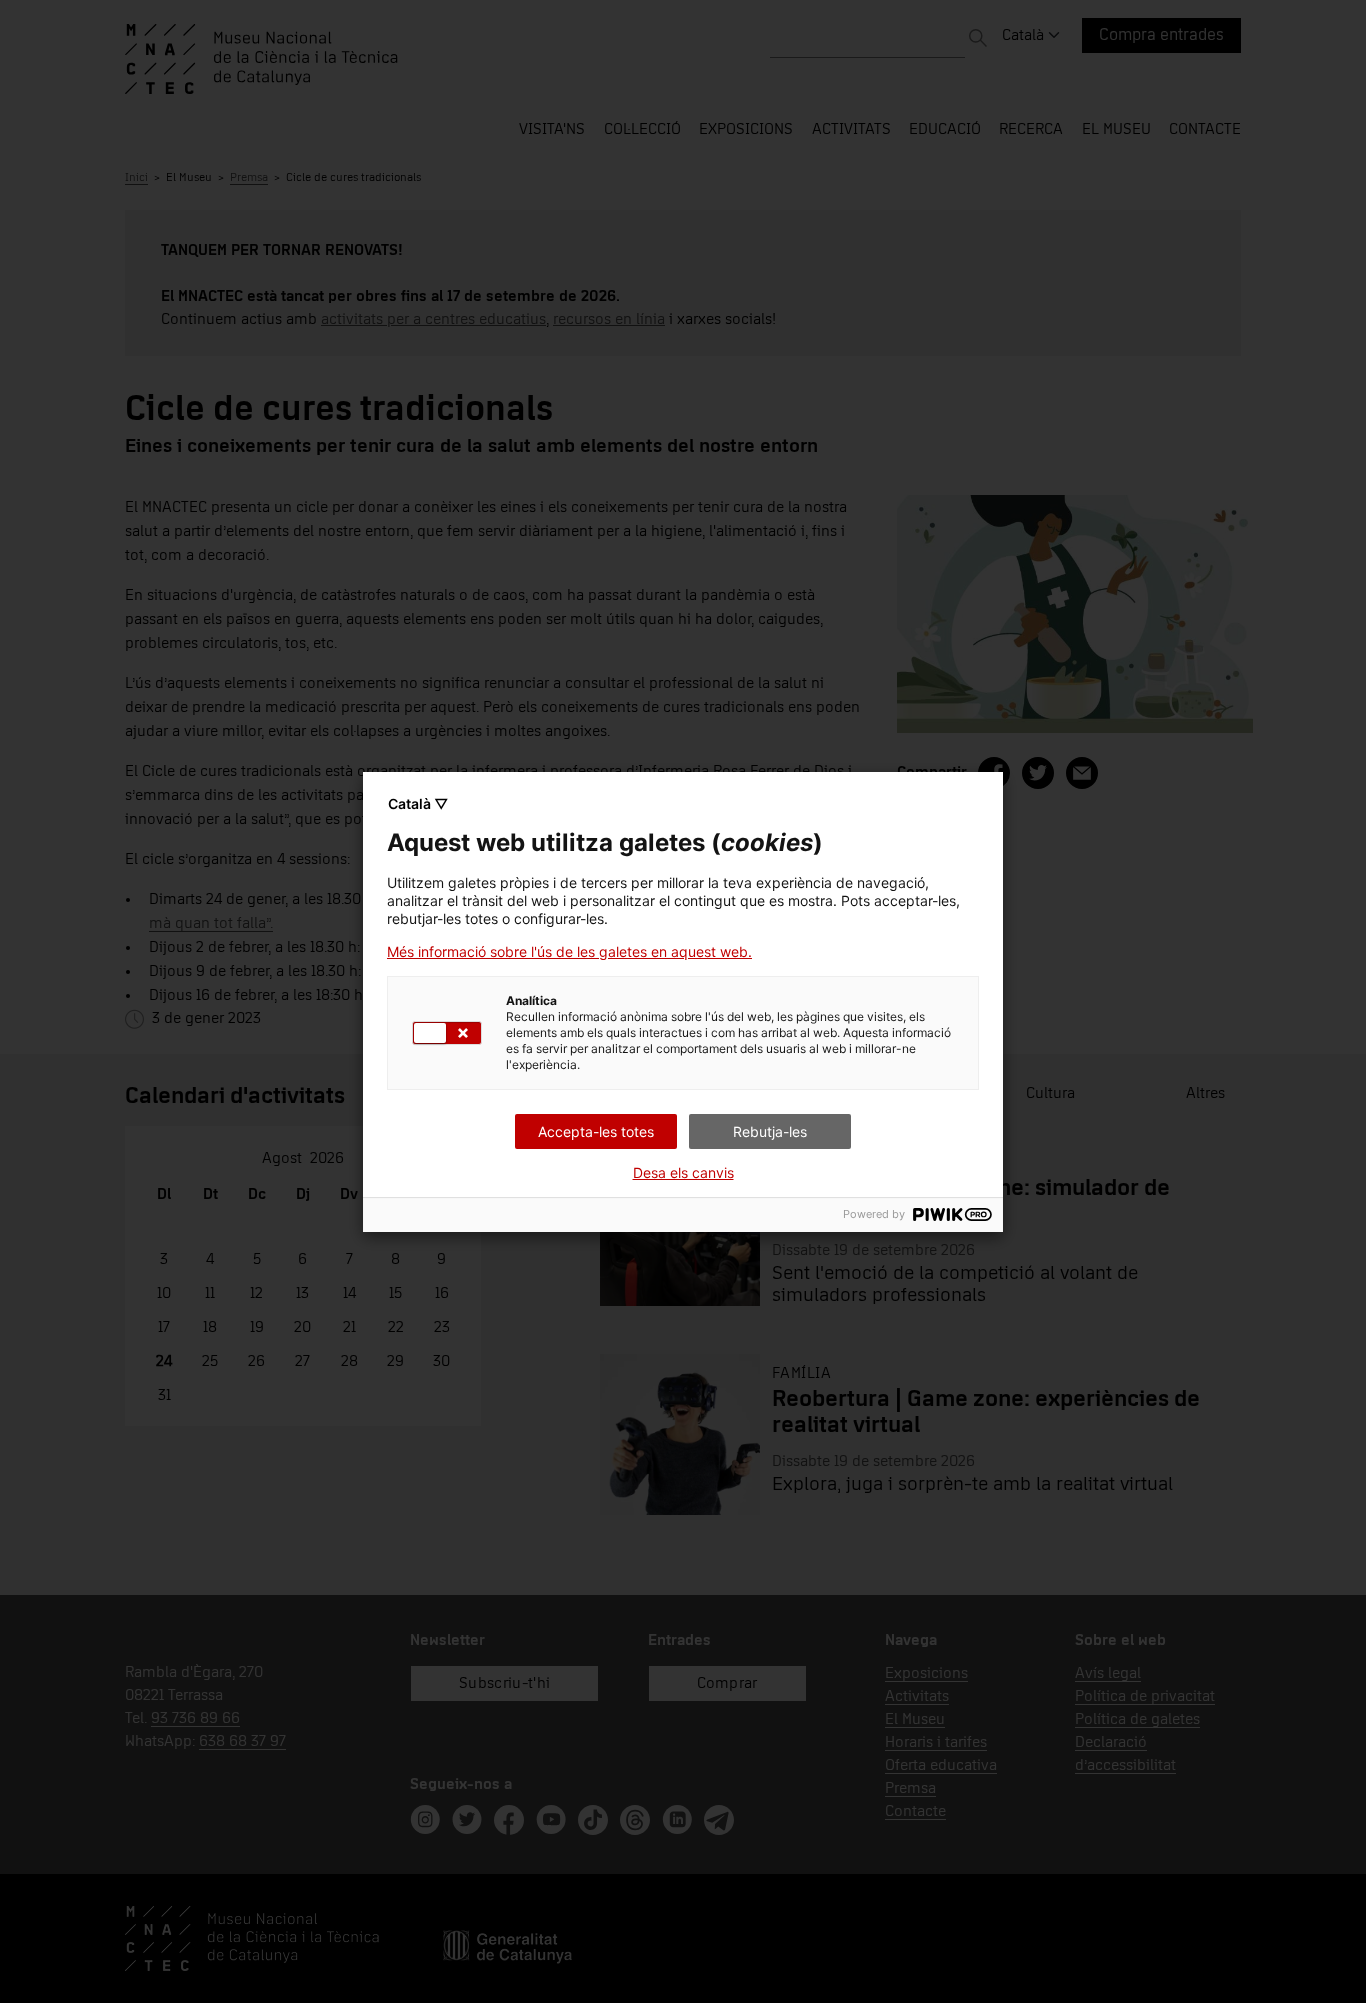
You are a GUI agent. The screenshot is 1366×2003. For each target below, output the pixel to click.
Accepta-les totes (596, 1131)
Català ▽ (418, 803)
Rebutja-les (770, 1131)
